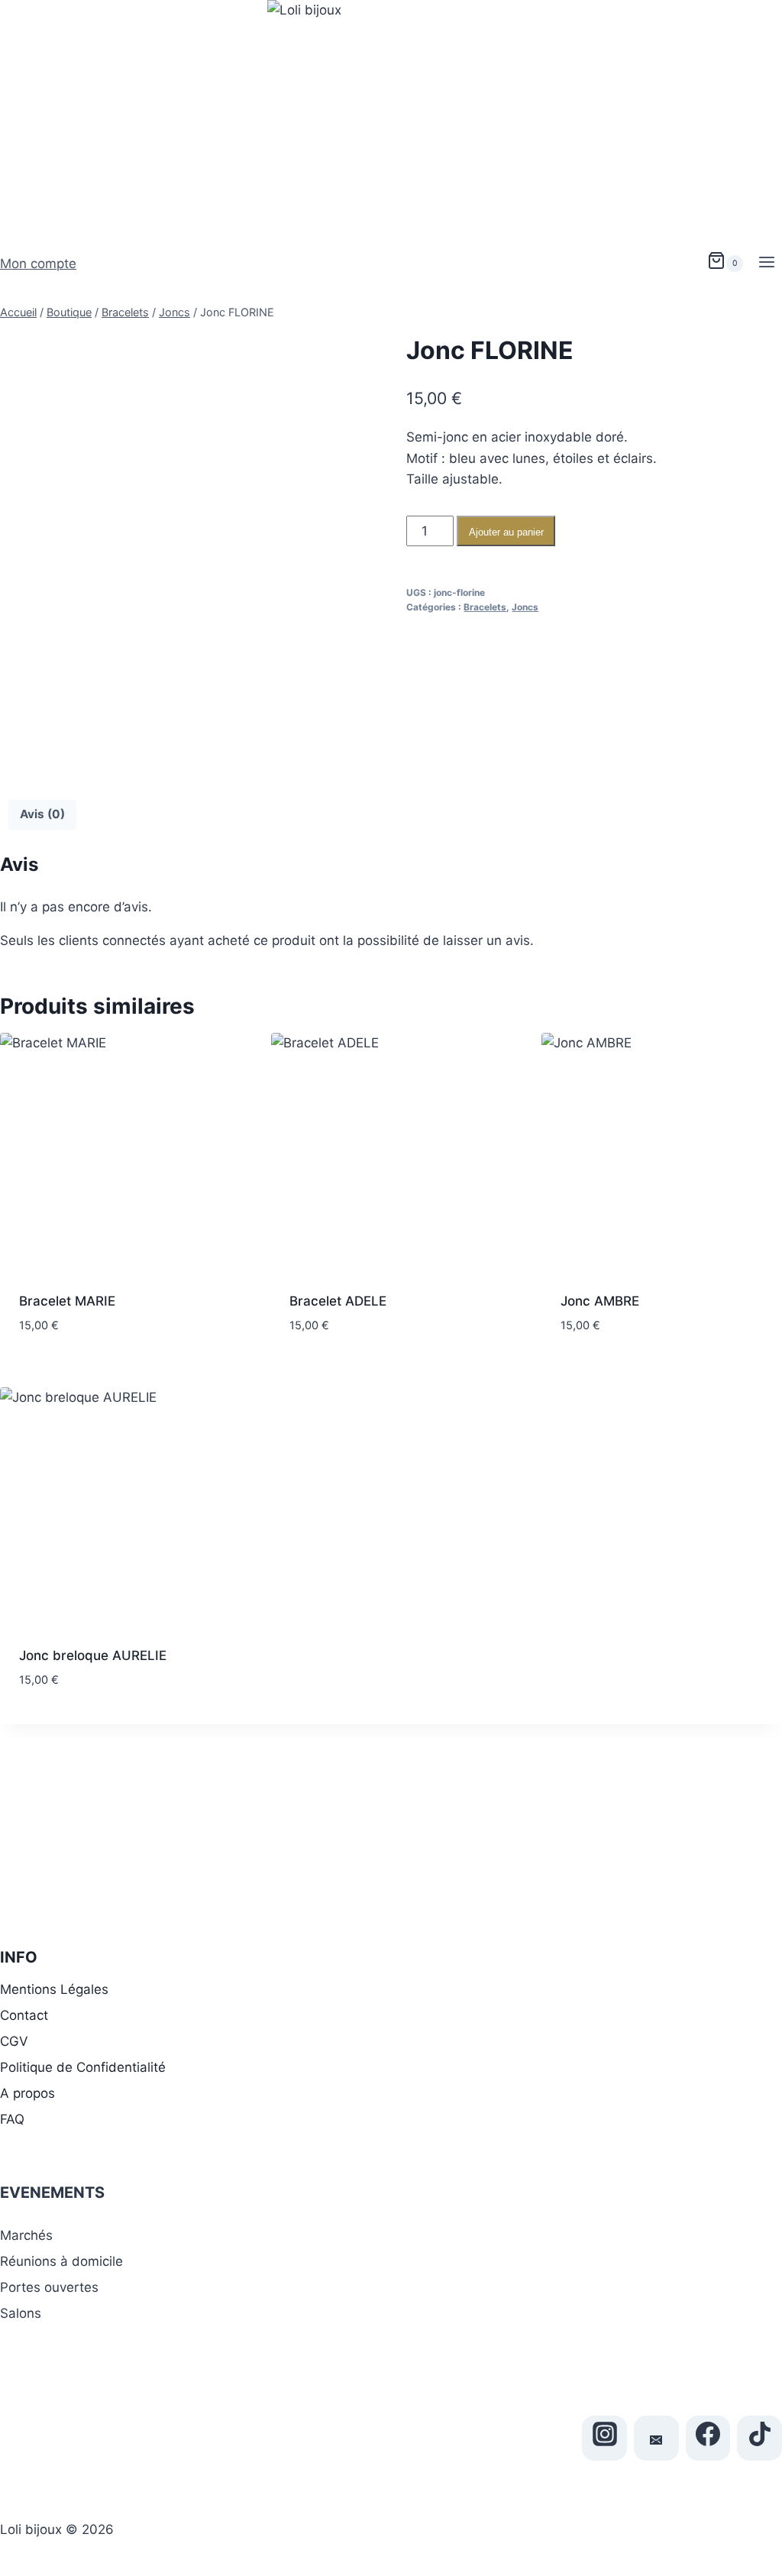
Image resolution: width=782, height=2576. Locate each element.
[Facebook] (708, 2438)
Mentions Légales (54, 1989)
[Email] (656, 2438)
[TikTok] (759, 2438)
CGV (14, 2041)
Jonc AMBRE (600, 1301)
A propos (27, 2093)
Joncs (525, 607)
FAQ (12, 2119)
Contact (24, 2015)
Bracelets (485, 607)
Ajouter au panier (506, 532)
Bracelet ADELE (338, 1301)
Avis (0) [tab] (42, 814)
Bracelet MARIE (67, 1301)
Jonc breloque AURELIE (93, 1655)
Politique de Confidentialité (83, 2067)
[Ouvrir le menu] (766, 264)
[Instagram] (604, 2438)
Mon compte (38, 264)
